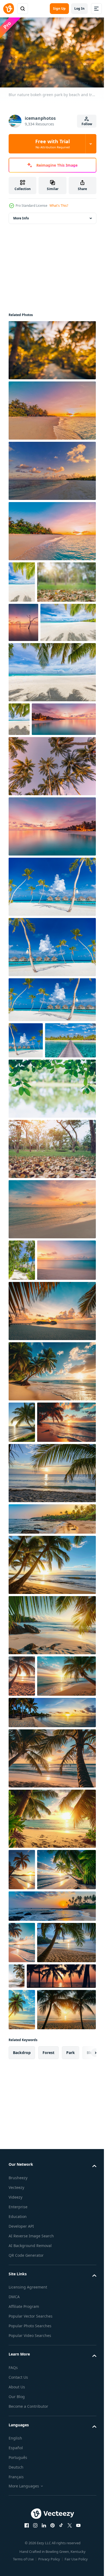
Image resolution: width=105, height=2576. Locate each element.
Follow (87, 124)
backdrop (22, 2449)
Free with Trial (52, 144)
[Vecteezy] (9, 9)
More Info (21, 215)
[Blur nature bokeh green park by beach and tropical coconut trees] (52, 1297)
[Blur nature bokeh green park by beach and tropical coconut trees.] (38, 621)
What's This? (59, 206)
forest (48, 2449)
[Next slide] (84, 2449)
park (71, 2449)
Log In (79, 8)
